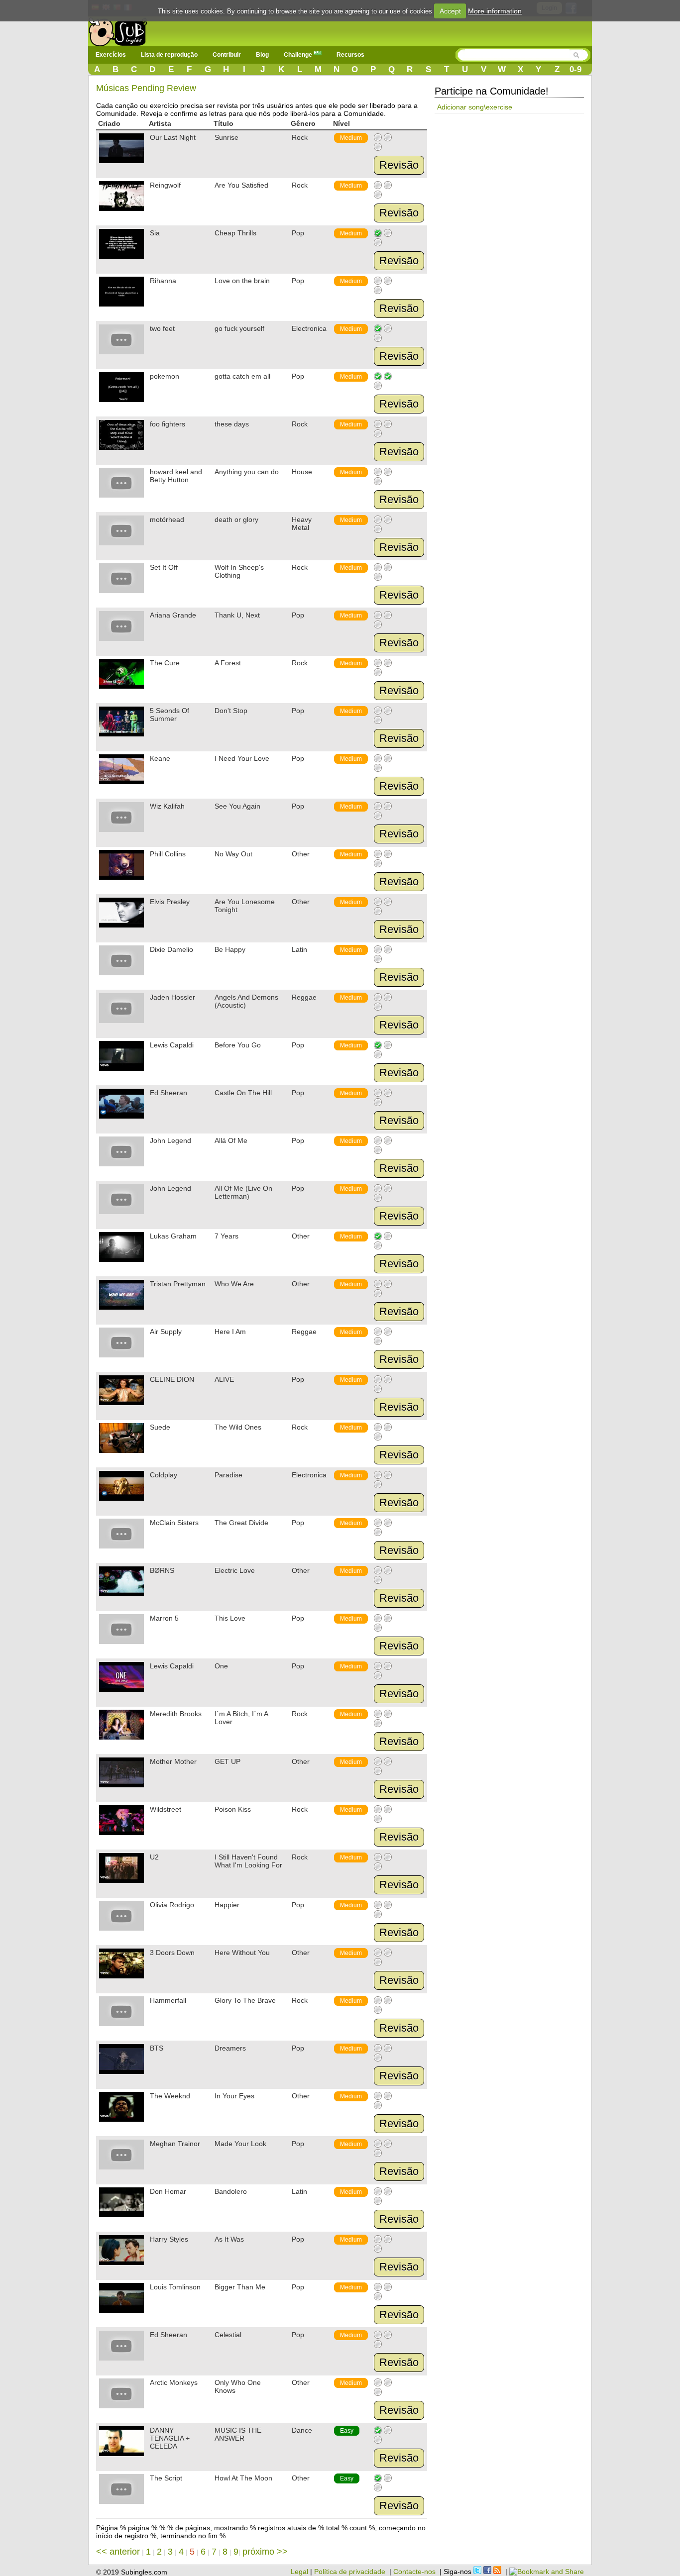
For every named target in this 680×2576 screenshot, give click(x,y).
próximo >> (265, 2552)
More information (495, 11)
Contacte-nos (414, 2572)
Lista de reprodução (169, 55)
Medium (351, 138)
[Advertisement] (509, 180)
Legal (299, 2572)
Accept (450, 11)
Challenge (299, 55)
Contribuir (227, 55)
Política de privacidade (350, 2572)
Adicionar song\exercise (475, 107)
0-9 (575, 69)
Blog (262, 55)
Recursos (350, 55)
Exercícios (111, 55)
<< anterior (118, 2552)
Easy (347, 2431)
